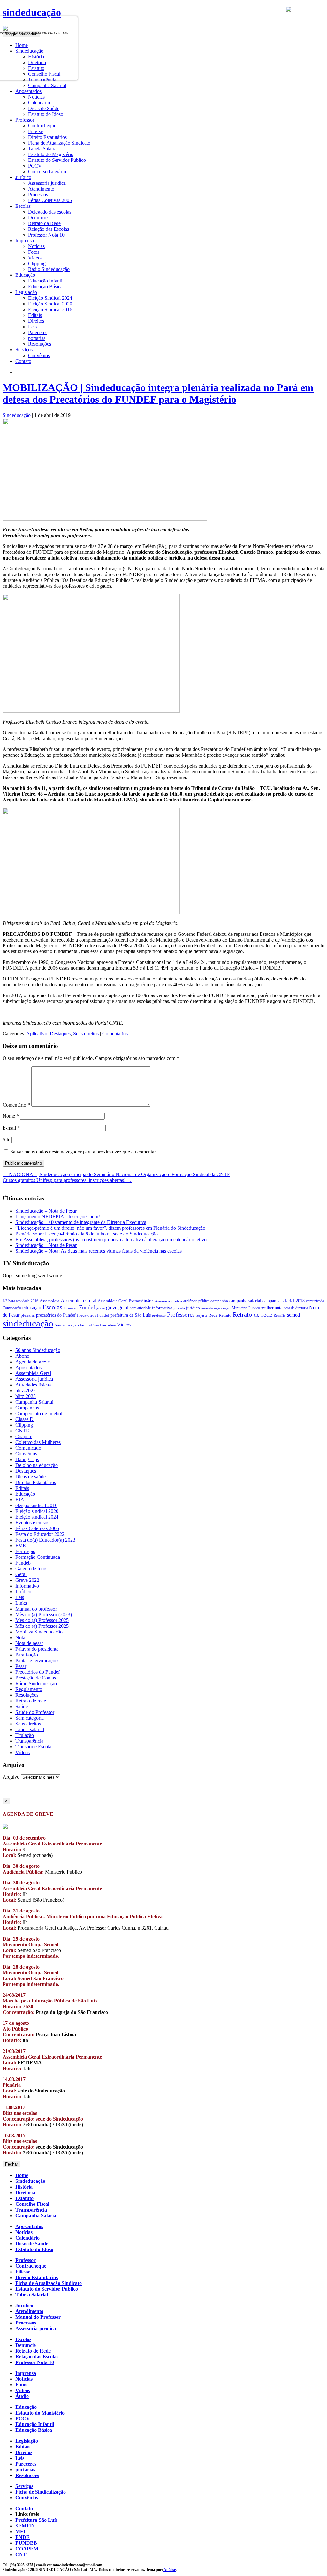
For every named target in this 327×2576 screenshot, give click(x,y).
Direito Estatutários (47, 137)
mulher (267, 1308)
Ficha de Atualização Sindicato (59, 143)
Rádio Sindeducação (49, 269)
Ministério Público (246, 1308)
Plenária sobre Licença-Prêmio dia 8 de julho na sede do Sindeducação (87, 1234)
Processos (38, 195)
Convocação (12, 1308)
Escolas (52, 1307)
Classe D (24, 1419)
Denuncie (38, 218)
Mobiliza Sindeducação (39, 1632)
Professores (181, 1314)
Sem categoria (30, 1718)
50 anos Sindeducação (38, 1350)
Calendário (39, 103)
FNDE (23, 2537)
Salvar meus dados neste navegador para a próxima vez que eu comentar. (84, 1152)
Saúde (22, 1706)
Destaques (60, 1034)
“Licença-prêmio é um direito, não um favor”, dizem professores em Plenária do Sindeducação (110, 1228)
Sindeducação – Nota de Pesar (46, 1211)
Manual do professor (36, 1609)
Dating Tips (27, 1459)
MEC (21, 2531)
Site (6, 1140)
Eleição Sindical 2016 (50, 309)
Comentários (115, 1034)
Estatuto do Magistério (51, 154)
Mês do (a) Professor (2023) (44, 1615)
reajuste (202, 1315)
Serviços (24, 2486)
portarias (37, 338)
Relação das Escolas (49, 229)
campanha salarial (245, 1301)
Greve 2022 (27, 1580)
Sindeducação (17, 415)
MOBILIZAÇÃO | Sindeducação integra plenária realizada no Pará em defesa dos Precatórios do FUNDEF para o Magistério (158, 393)
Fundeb (23, 1563)
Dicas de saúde (30, 1477)
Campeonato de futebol (39, 1413)
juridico (193, 1308)
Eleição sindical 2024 (37, 1517)
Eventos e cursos (32, 1523)
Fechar (11, 2164)
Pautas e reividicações (37, 1660)
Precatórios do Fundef (38, 1672)
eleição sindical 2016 (36, 1505)
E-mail (11, 1128)
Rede (213, 1315)
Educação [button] (25, 275)
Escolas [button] (23, 206)
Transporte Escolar (34, 1747)
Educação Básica (45, 286)
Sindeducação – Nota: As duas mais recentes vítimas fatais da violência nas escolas (99, 1251)
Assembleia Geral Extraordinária (126, 1301)
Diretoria (25, 2193)
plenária (28, 1315)
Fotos (34, 252)
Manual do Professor (38, 2317)
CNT (21, 2554)
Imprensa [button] (25, 240)
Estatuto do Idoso (46, 114)
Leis (32, 327)
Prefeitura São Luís (36, 2520)
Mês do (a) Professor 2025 (42, 1626)
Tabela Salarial (43, 149)
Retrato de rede (253, 1314)
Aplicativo (37, 1034)
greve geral (117, 1307)
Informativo (27, 1586)
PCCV (35, 166)
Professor (26, 2260)
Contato (23, 361)
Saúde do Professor (35, 1712)
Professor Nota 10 (46, 235)
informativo (162, 1308)
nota (278, 1308)
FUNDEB (26, 2543)
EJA (20, 1500)
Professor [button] (25, 120)
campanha (219, 1301)
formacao (71, 1308)
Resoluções (40, 344)
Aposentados (28, 1367)
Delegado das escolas (50, 212)
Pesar (21, 1666)
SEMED (25, 2526)
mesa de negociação (216, 1308)
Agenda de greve (33, 1362)
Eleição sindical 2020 (37, 1511)
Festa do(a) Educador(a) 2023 (45, 1540)
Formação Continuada (38, 1557)
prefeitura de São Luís (131, 1315)
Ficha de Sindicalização (41, 2492)
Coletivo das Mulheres (38, 1442)
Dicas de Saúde (44, 108)
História (24, 2187)
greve (101, 1308)
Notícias (36, 97)
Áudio (22, 2396)
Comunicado (28, 1448)
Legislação (27, 2441)
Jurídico (23, 1592)
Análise (170, 2570)
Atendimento (41, 189)
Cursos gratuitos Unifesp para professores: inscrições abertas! (67, 1180)
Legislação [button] (26, 292)
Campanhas (27, 1408)
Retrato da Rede (44, 223)
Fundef (87, 1307)
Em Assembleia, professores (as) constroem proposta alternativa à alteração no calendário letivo (111, 1239)
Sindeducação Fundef (73, 1325)
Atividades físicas (33, 1385)
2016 (34, 1301)
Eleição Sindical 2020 (50, 304)
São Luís (100, 1325)
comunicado (315, 1301)
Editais (35, 315)
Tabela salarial (30, 1729)
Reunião (280, 1315)
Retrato (225, 1315)
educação (32, 1307)
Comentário (16, 1105)
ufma (112, 1325)
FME (21, 1546)
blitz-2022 (26, 1390)
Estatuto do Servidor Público (57, 160)
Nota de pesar (29, 1643)
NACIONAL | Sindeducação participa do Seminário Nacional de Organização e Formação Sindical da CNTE (116, 1174)
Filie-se (35, 131)
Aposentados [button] (28, 91)
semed (293, 1315)
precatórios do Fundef (56, 1315)
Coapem (24, 1436)
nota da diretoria (296, 1308)
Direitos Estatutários (36, 1482)
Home (22, 2175)
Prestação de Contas (36, 1678)
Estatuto (24, 2198)
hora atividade (140, 1308)
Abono (22, 1356)
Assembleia (49, 1301)
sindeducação (32, 12)
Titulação (25, 1735)
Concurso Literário (47, 172)
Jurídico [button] (23, 177)
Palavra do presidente (37, 1649)
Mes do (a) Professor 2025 (42, 1620)
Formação (25, 1551)
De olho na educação (37, 1465)
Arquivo (11, 1777)
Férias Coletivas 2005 (50, 200)
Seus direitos (86, 1034)
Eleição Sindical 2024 (50, 298)
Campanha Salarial (47, 85)
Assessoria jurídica (47, 183)
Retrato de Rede (33, 2351)
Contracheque (42, 126)
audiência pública (196, 1301)
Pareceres (38, 332)
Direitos (36, 321)
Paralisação (27, 1655)
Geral (21, 1574)
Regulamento (29, 1689)
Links (21, 1603)
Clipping (37, 263)
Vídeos (35, 258)
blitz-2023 (26, 1396)
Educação (25, 1494)
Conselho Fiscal (32, 2204)
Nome (11, 1116)
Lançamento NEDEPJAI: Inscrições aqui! (58, 1217)
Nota (20, 1637)
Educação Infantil (46, 281)
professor (159, 1315)
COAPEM (27, 2549)
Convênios (39, 355)
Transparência (29, 1741)
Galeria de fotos (31, 1569)
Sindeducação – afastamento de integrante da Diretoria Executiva (81, 1222)
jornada (179, 1308)
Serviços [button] (24, 350)
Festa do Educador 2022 (40, 1534)
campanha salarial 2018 (284, 1301)
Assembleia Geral (79, 1300)
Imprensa (26, 2373)
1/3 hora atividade (16, 1301)
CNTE (22, 1431)
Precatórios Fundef (93, 1315)
